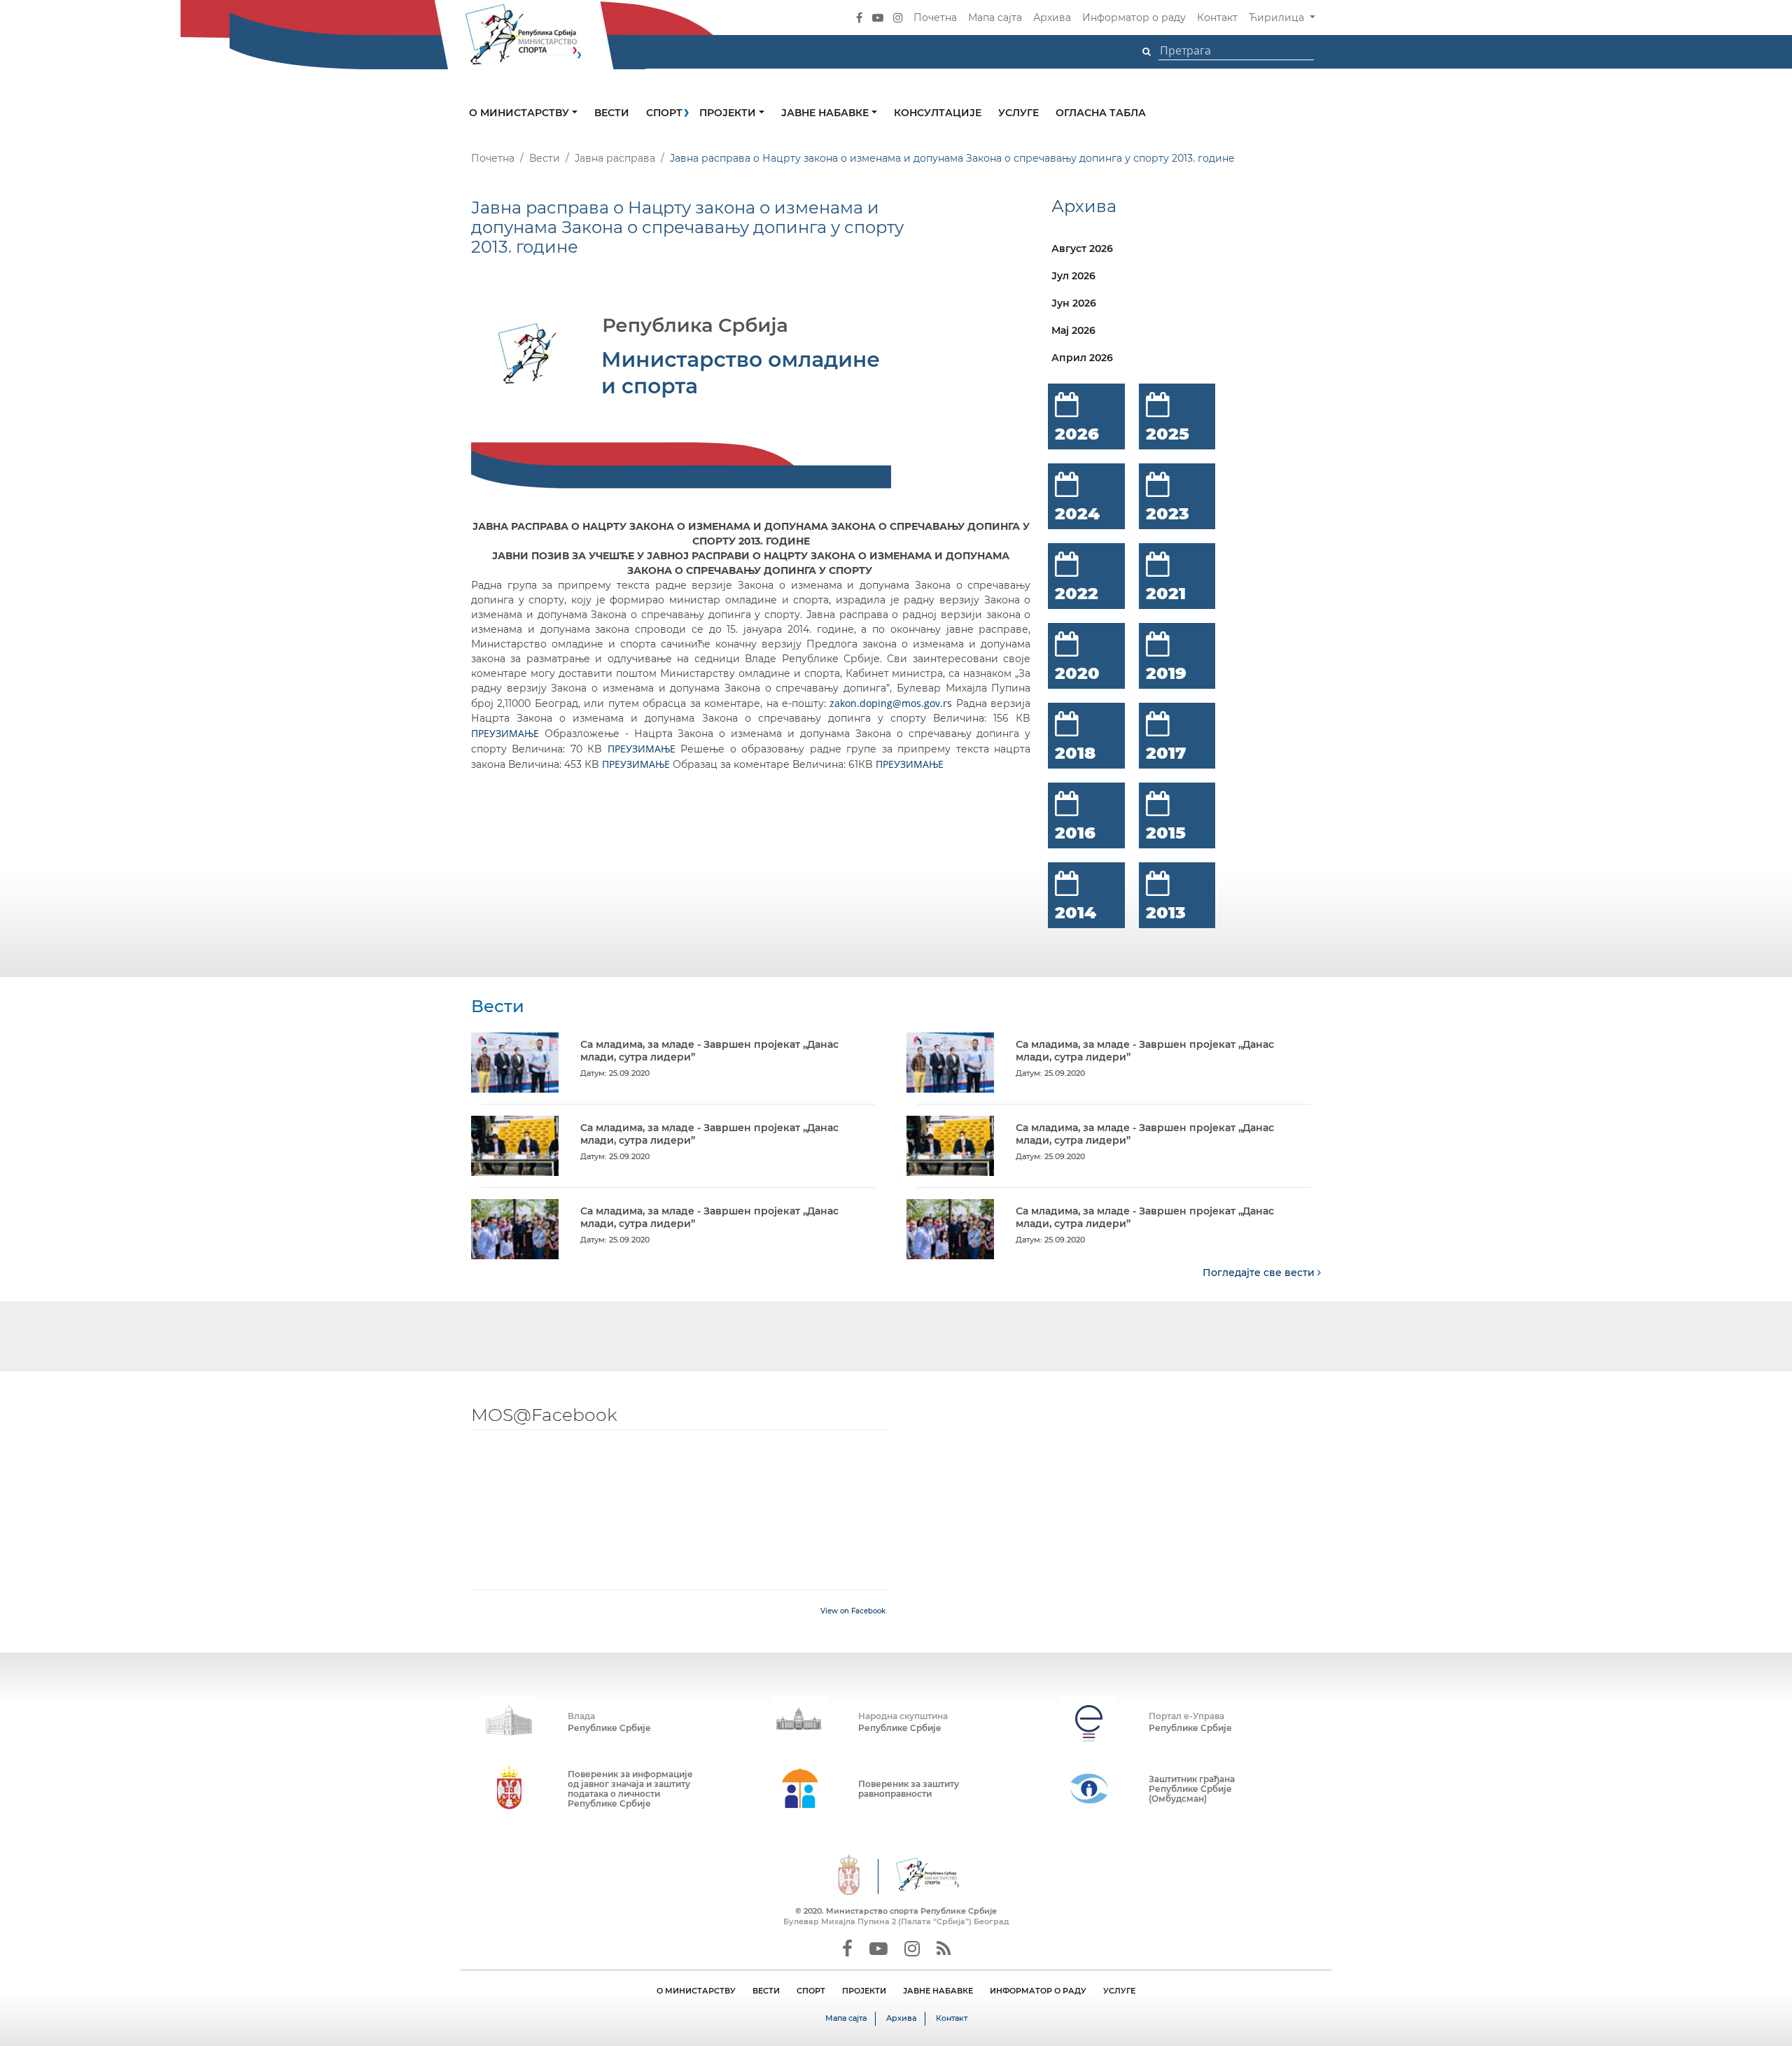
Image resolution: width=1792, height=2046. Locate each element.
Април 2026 (1082, 358)
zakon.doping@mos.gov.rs (891, 703)
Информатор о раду (1134, 17)
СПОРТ (811, 1991)
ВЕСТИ (766, 1991)
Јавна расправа (615, 158)
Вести (612, 113)
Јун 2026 (1074, 303)
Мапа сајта (995, 17)
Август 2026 (1082, 248)
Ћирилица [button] (1278, 17)
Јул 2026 (1073, 276)
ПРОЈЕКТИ (864, 1991)
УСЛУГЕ (1119, 1991)
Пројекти (729, 113)
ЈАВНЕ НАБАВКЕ (938, 1991)
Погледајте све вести (1260, 1273)
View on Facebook (853, 1611)
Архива (1052, 17)
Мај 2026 (1073, 330)
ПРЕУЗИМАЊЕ (505, 733)
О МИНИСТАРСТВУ (696, 1991)
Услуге (1018, 113)
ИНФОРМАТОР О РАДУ (1038, 1991)
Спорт (664, 113)
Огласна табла (1101, 113)
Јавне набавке (826, 113)
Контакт (1217, 17)
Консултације (938, 113)
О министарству (520, 113)
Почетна (935, 17)
